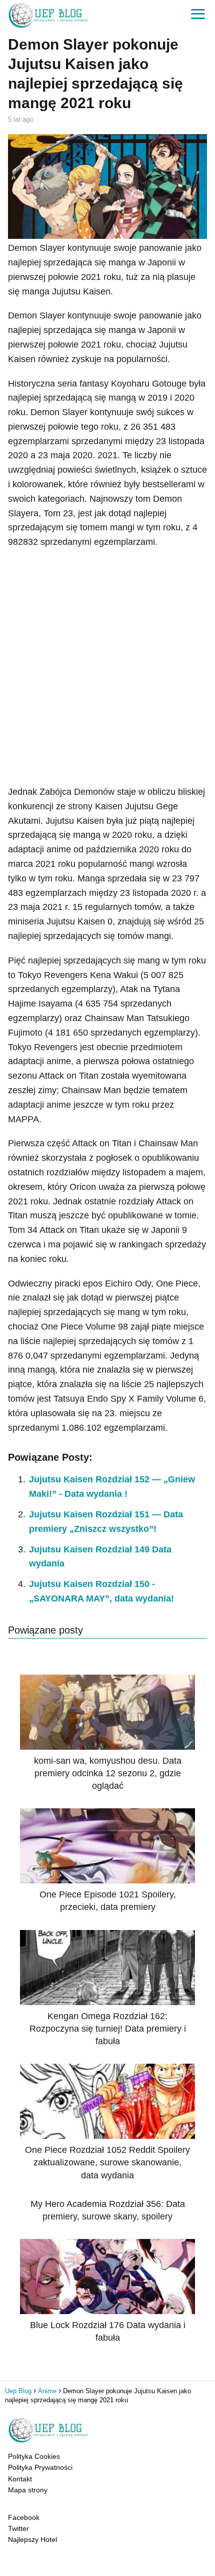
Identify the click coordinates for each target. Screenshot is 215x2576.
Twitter (18, 2528)
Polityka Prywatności (40, 2467)
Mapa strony (28, 2490)
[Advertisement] (107, 667)
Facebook (24, 2517)
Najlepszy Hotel (32, 2539)
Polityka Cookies (34, 2456)
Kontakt (20, 2479)
